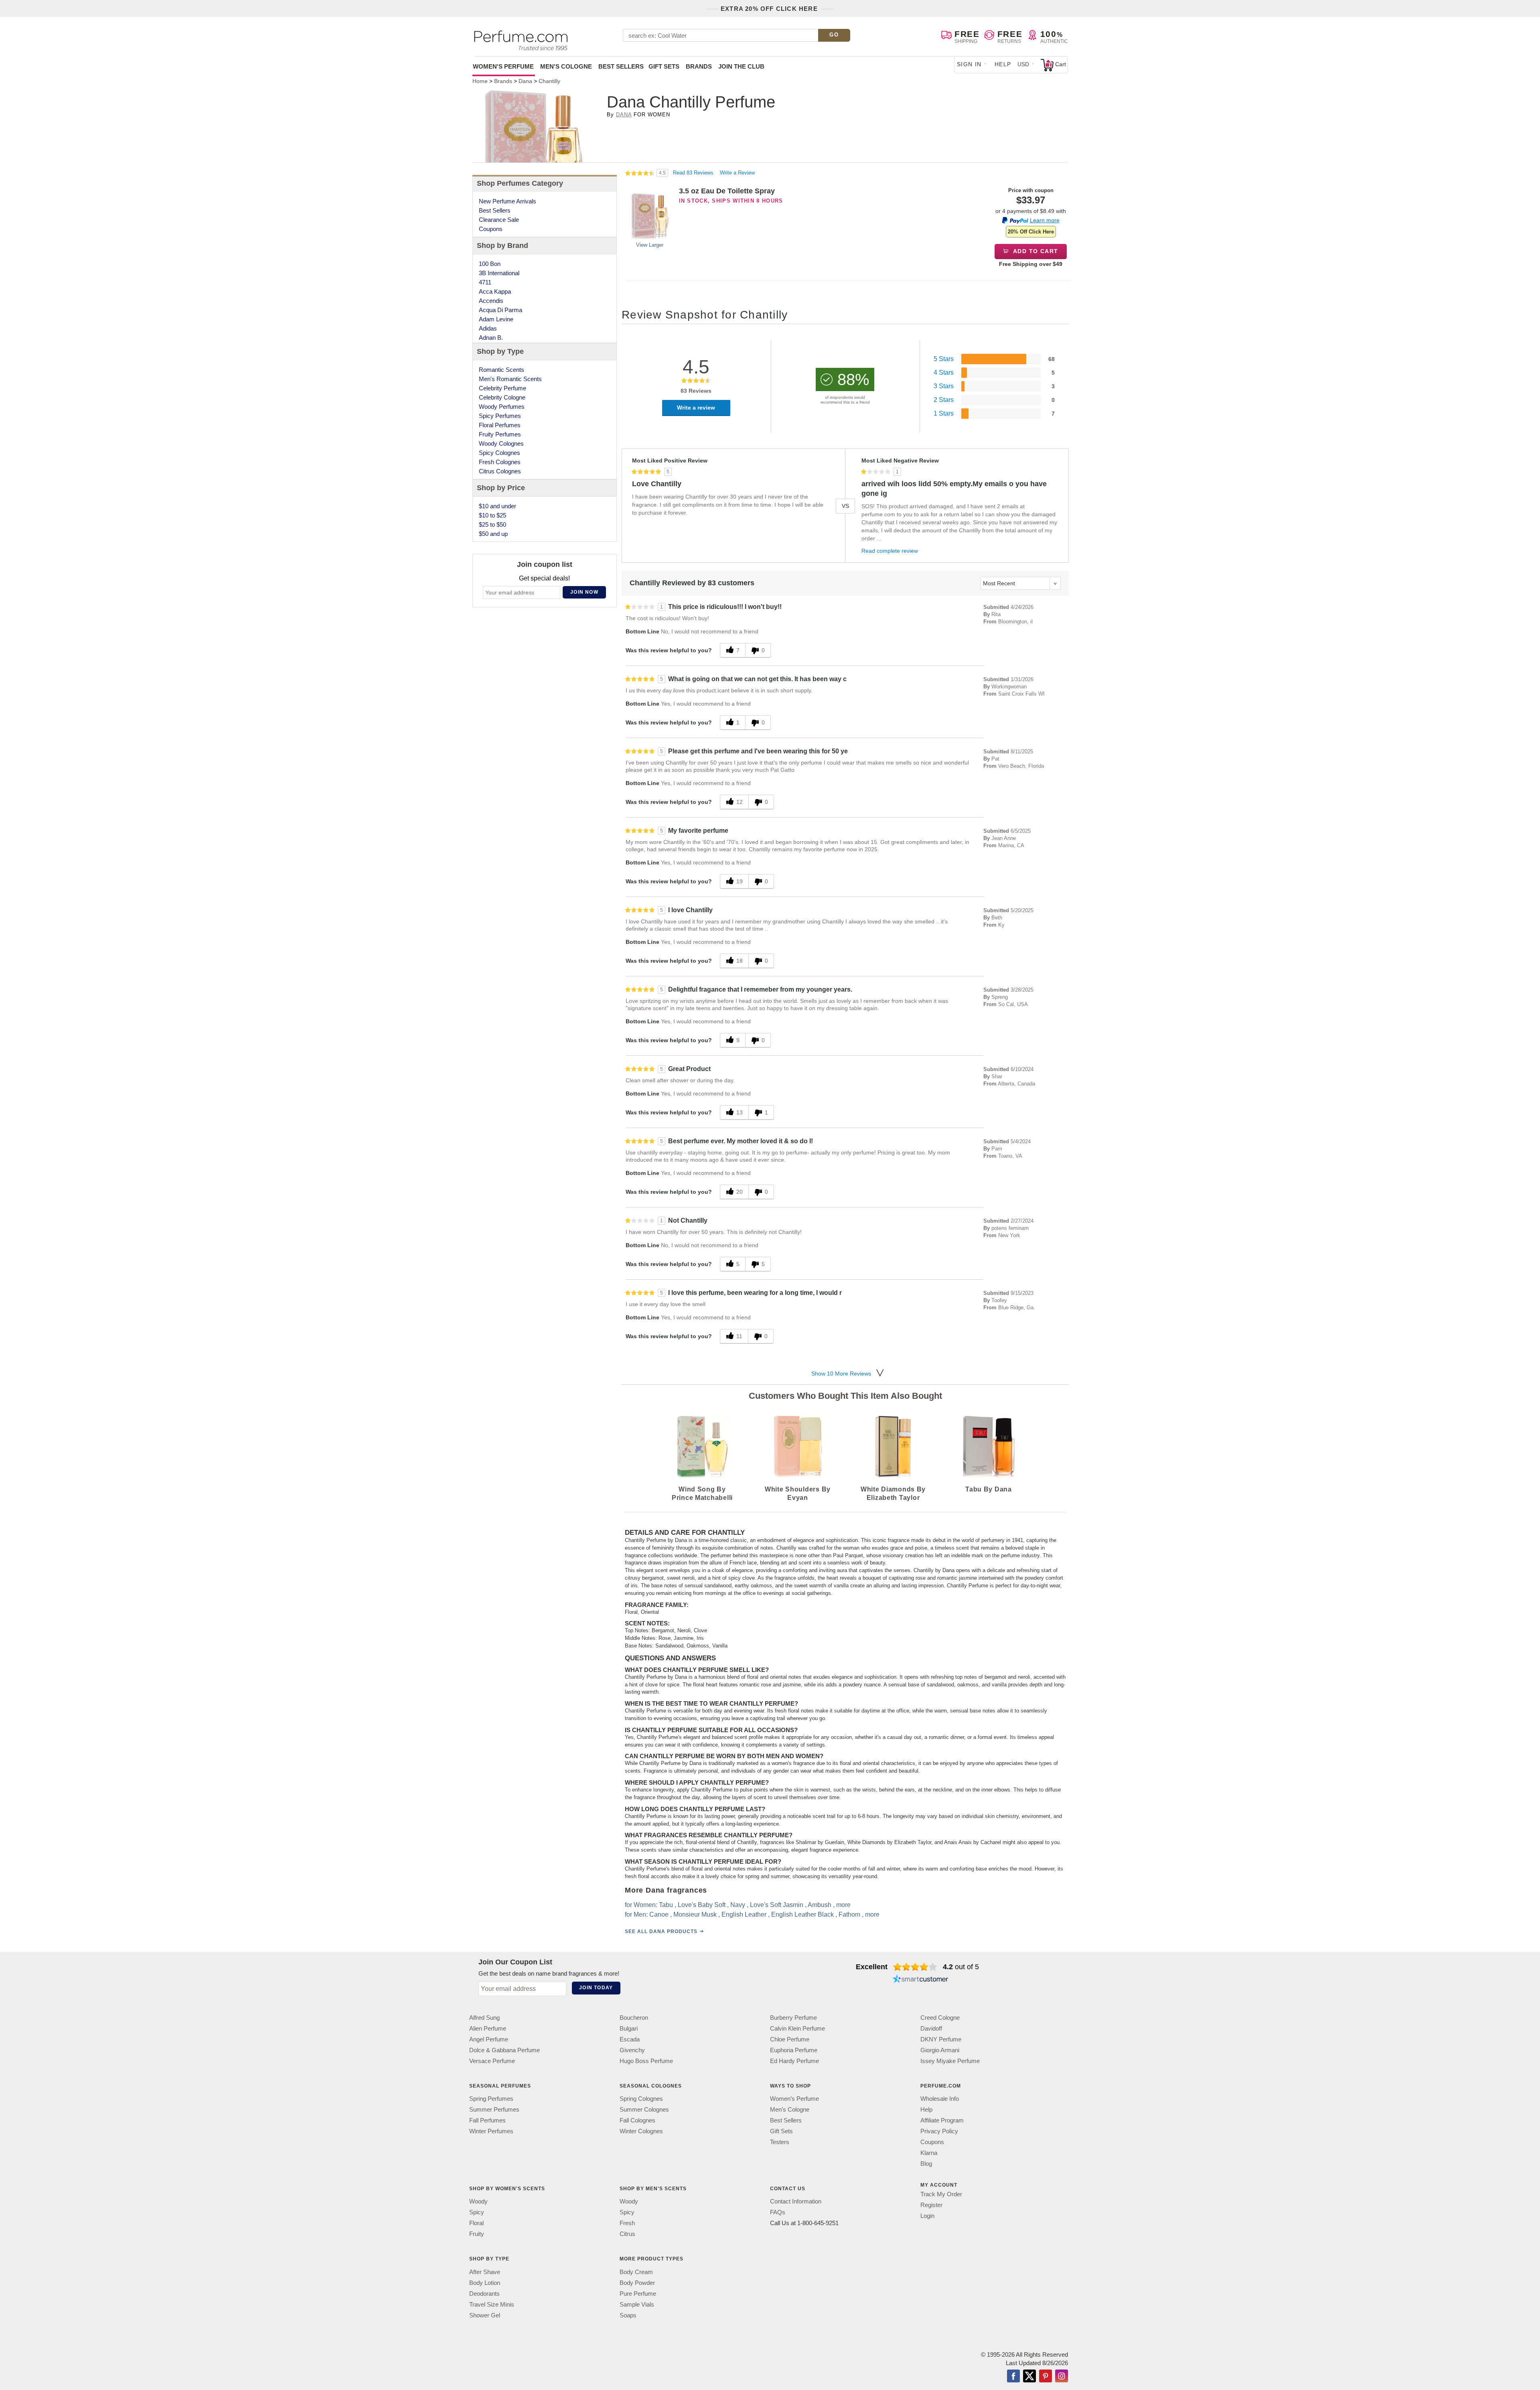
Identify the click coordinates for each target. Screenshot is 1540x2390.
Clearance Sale (499, 220)
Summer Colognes (644, 2109)
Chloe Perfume (790, 2039)
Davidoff (931, 2028)
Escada (630, 2039)
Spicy (477, 2212)
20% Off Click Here (1031, 232)
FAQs (778, 2212)
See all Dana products (661, 1931)
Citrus (627, 2234)
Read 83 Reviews (694, 173)
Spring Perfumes (491, 2099)
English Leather (744, 1914)
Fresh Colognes (500, 462)
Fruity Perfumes (500, 434)
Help (1003, 64)
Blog (926, 2164)
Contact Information (796, 2202)
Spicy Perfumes (500, 416)
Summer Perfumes (494, 2109)
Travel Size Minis (492, 2304)
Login (927, 2216)
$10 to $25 (492, 515)
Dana (624, 115)
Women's (503, 66)
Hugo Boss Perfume (646, 2061)
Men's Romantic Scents (510, 379)
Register (931, 2205)
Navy (738, 1905)
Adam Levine (496, 319)
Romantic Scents (502, 370)
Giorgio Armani (940, 2050)
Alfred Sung (484, 2018)
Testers (780, 2142)
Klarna (929, 2153)
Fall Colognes (637, 2120)
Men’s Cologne (790, 2109)
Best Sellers (621, 66)
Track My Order (941, 2194)
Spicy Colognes (499, 453)
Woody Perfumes (502, 407)
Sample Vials (637, 2304)
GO (834, 35)
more (843, 1905)
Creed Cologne (940, 2018)
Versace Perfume (492, 2061)
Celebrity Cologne (502, 397)
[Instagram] (1062, 2377)
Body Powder (637, 2283)
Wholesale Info (940, 2099)
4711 (485, 282)
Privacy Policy (939, 2131)
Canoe (659, 1914)
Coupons (491, 229)
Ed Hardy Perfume (794, 2061)
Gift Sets (664, 66)
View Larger (650, 245)
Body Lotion (485, 2283)
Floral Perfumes (500, 425)
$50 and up (493, 534)
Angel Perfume (489, 2039)
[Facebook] (1013, 2377)
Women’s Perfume (794, 2099)
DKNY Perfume (941, 2039)
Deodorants (484, 2294)
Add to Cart (1035, 251)
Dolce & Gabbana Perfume (505, 2050)
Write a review (696, 408)
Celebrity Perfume (503, 388)
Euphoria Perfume (794, 2050)
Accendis (491, 301)
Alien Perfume (488, 2028)
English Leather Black (802, 1914)
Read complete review (890, 551)
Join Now (584, 592)
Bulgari (629, 2028)
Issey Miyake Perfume (950, 2061)
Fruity (477, 2234)
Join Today (596, 1988)
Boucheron (634, 2018)
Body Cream (636, 2272)
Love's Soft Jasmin (777, 1905)
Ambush (820, 1905)
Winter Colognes (641, 2131)
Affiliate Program (942, 2120)
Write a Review (737, 173)
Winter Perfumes (491, 2131)
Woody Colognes (501, 443)
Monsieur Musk (695, 1914)
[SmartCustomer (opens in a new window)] (920, 1980)
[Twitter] (1029, 2377)
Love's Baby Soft (702, 1905)
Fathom (849, 1914)
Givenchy (632, 2050)
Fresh (627, 2223)
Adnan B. (491, 338)
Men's (566, 66)
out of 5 (961, 1967)
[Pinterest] (1046, 2377)
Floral (476, 2223)
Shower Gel (485, 2315)
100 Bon (490, 264)
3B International (499, 273)
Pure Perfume (638, 2294)
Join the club (741, 66)
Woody (478, 2202)
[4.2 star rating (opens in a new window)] (915, 1967)
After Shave (485, 2272)
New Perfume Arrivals (508, 201)
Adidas (488, 328)
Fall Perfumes (487, 2120)
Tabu (666, 1905)
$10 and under (497, 506)
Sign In (969, 64)
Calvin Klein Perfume (797, 2028)
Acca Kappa (495, 291)
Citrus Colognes (500, 471)
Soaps (628, 2315)
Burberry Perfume (793, 2018)
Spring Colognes (641, 2099)
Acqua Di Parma (500, 310)
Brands (699, 66)
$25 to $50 (492, 524)
